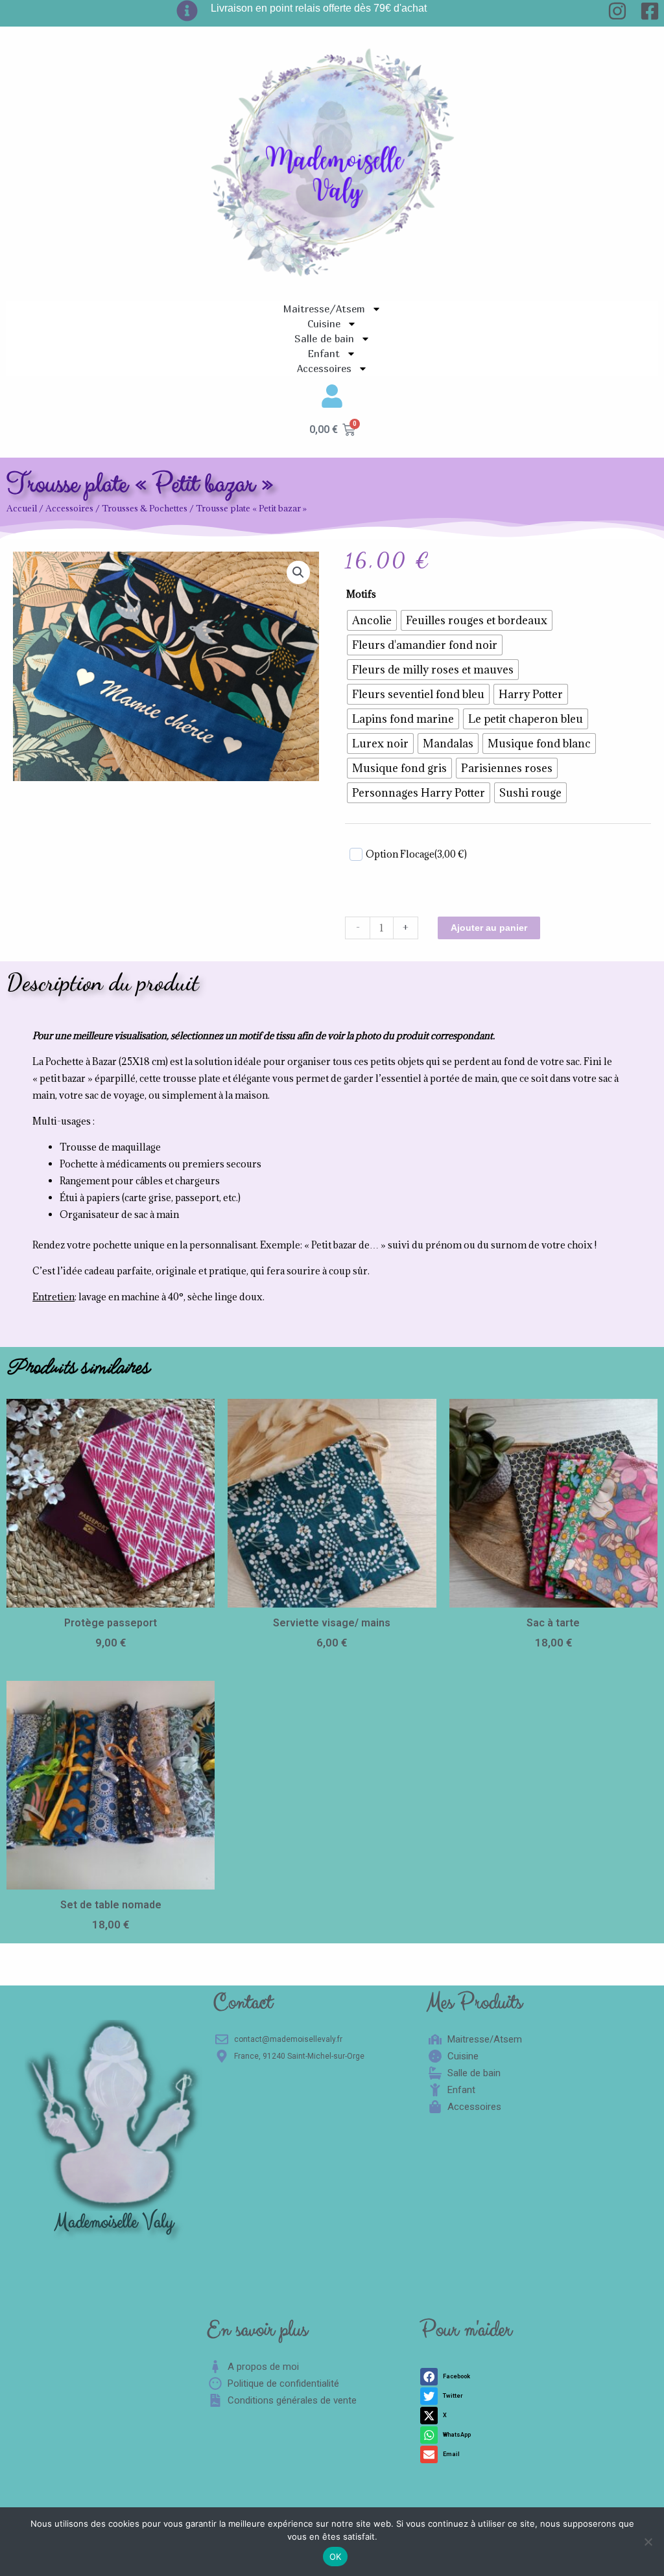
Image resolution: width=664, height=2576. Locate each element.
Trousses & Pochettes (145, 508)
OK (336, 2557)
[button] (298, 572)
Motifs (361, 594)
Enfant (324, 353)
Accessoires (324, 368)
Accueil (22, 508)
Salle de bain (324, 338)
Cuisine (324, 323)
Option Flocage (416, 854)
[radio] (372, 620)
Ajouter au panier (489, 928)
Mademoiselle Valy (114, 2222)
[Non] (648, 2542)
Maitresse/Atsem (324, 309)
